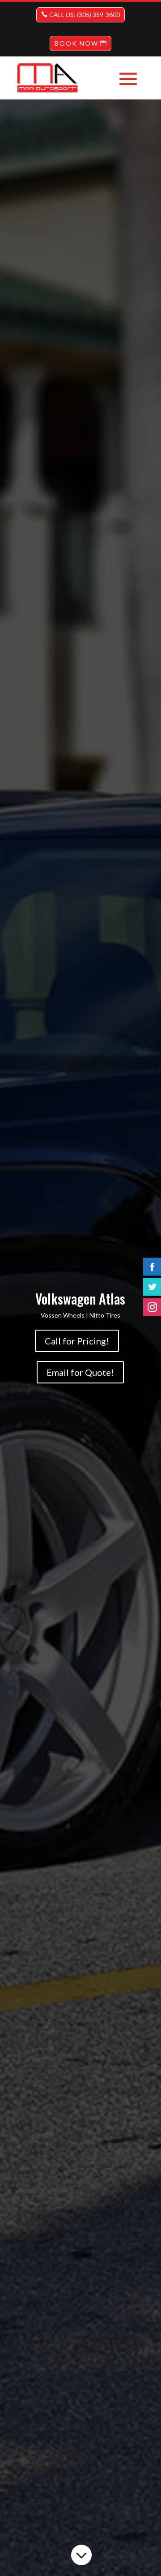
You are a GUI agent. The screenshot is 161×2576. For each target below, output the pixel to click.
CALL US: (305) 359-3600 (85, 15)
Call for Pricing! (77, 1341)
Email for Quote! (80, 1372)
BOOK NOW (76, 43)
